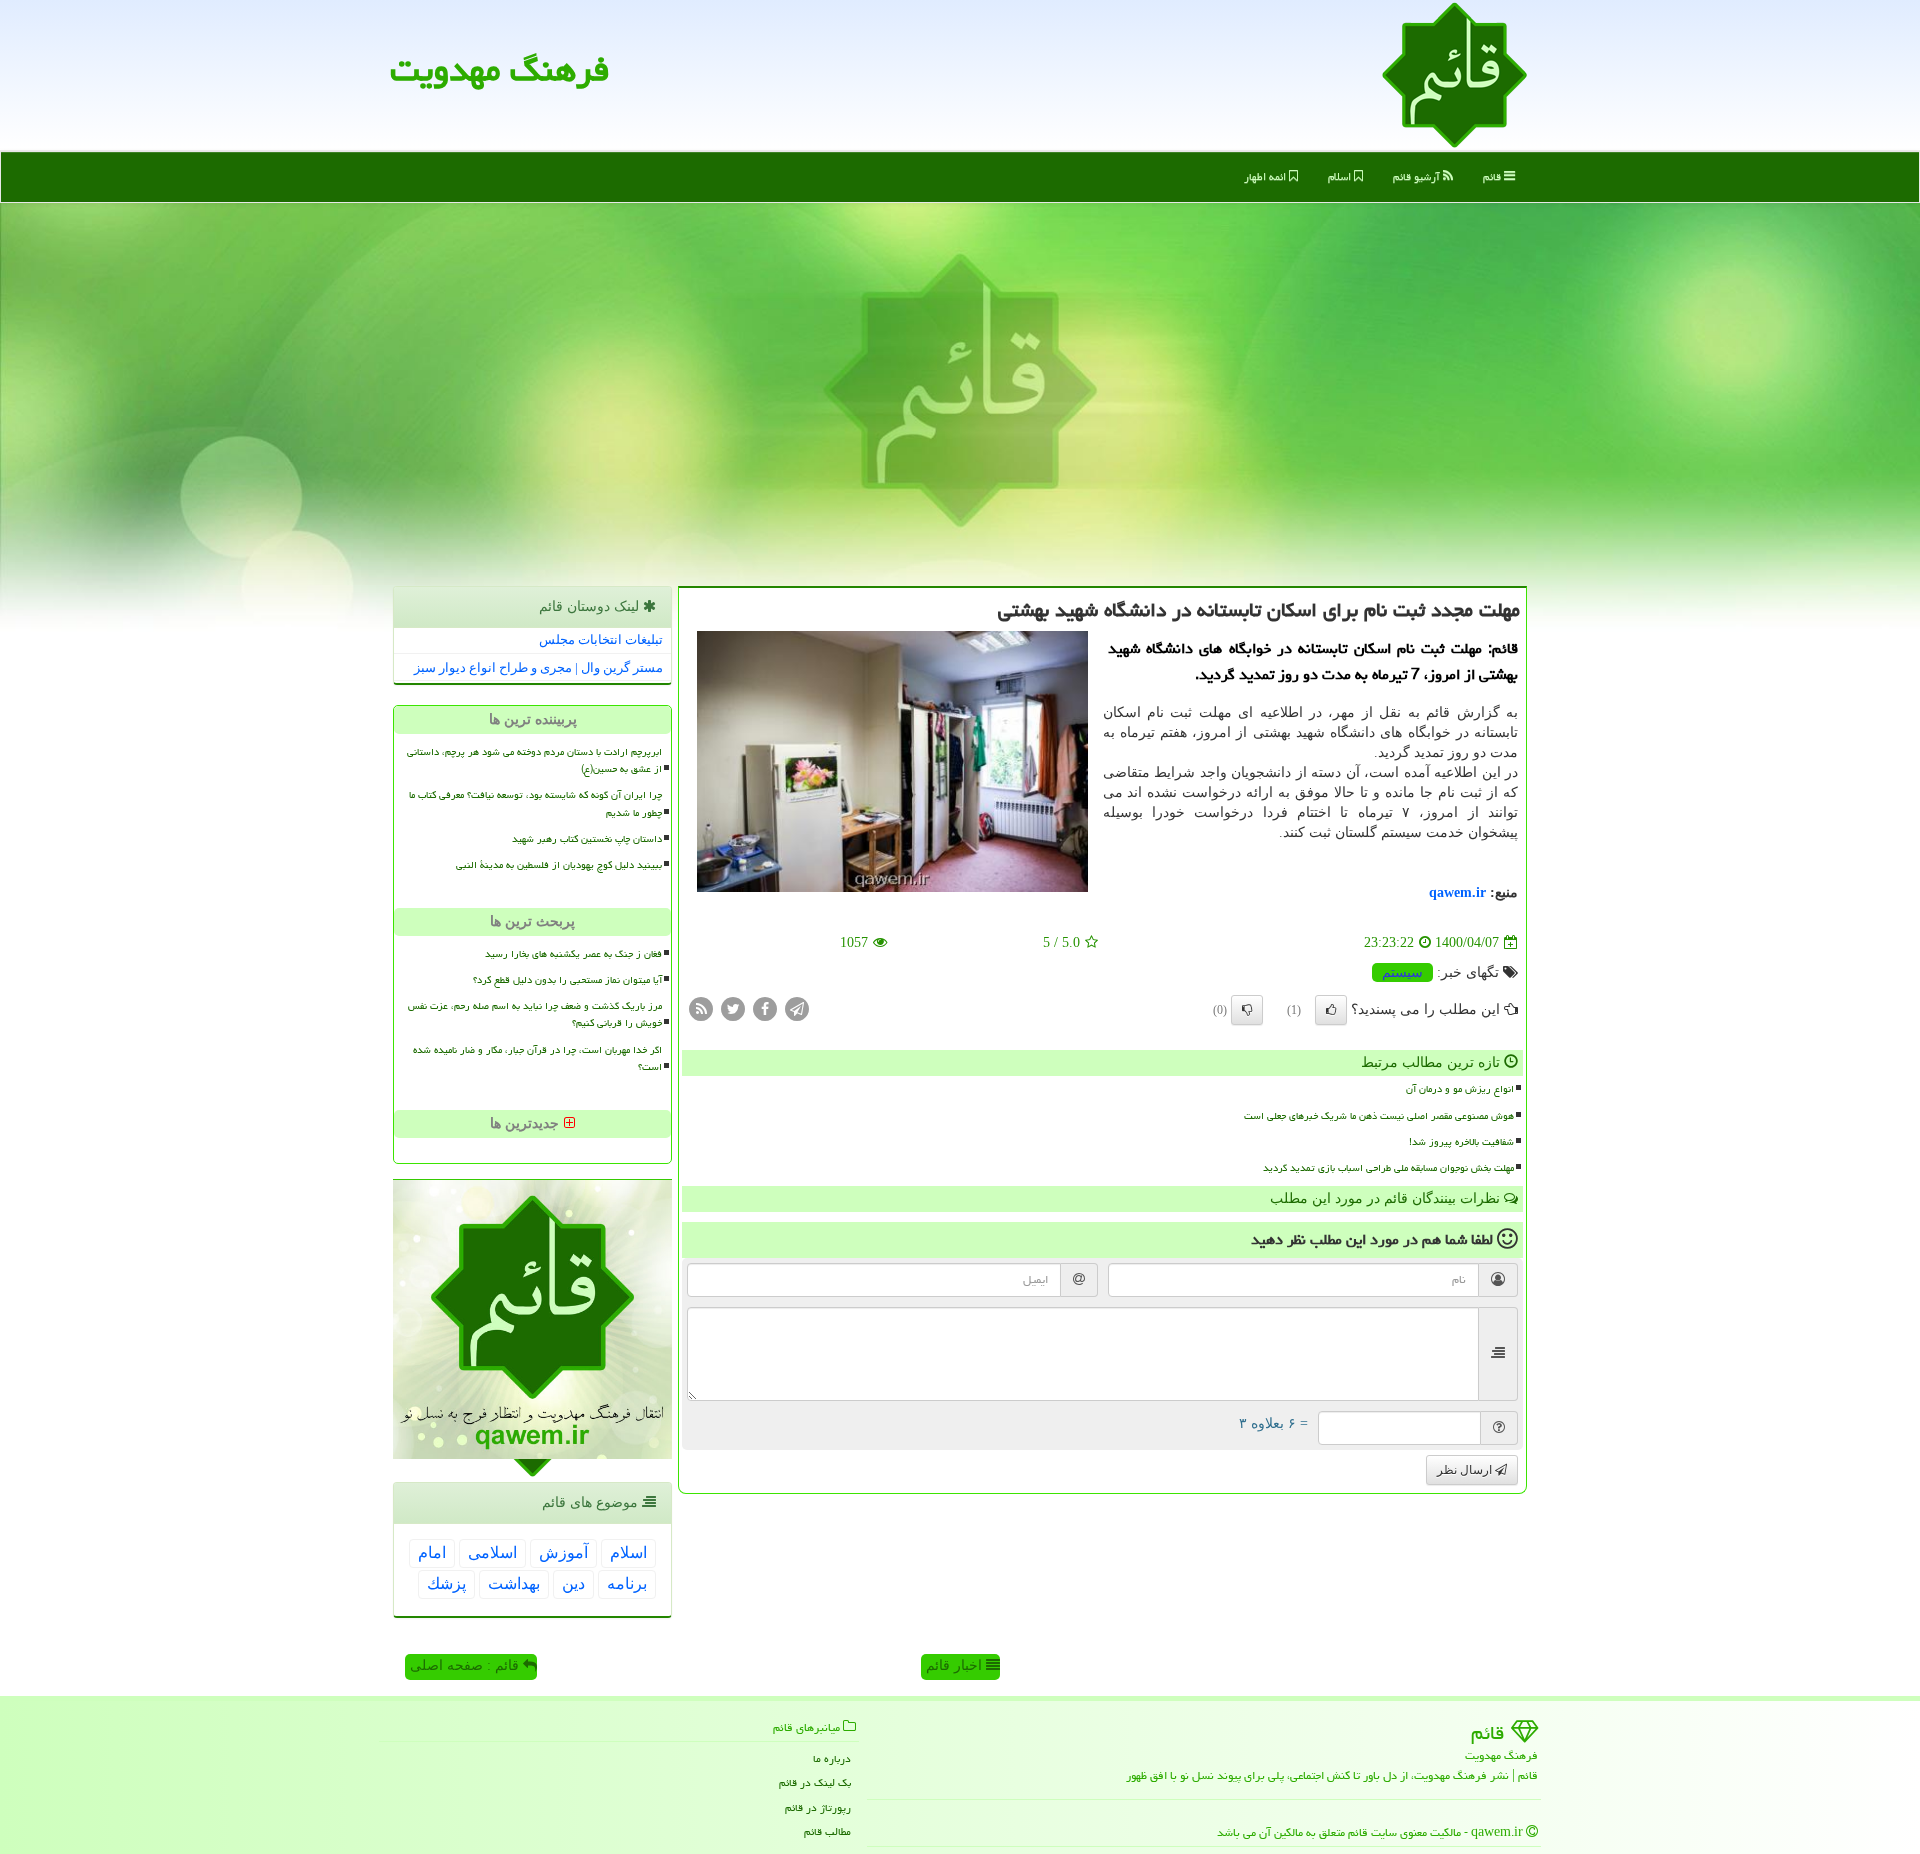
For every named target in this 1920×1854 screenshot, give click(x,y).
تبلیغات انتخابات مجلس (601, 639)
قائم (1493, 176)
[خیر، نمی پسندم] (1247, 1010)
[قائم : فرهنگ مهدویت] (1454, 73)
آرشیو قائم (1418, 176)
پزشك (446, 1583)
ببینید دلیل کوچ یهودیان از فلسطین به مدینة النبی (559, 865)
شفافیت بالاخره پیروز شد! (1461, 1142)
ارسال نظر (1466, 1470)
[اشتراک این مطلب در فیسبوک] (765, 1008)
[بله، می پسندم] (1331, 1010)
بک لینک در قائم (815, 1782)
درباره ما (832, 1758)
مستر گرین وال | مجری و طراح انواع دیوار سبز (538, 667)
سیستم (1402, 972)
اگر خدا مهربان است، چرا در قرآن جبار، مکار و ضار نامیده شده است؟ (537, 1058)
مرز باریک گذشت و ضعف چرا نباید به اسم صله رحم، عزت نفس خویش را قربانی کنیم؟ (535, 1014)
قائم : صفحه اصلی (466, 1665)
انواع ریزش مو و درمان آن (1460, 1089)
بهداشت (514, 1583)
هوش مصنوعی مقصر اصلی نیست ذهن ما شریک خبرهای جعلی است (1379, 1116)
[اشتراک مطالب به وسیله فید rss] (701, 1008)
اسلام (1341, 176)
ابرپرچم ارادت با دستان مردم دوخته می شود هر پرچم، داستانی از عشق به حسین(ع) (534, 760)
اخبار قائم (956, 1665)
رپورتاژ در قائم (818, 1807)
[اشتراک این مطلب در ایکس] (733, 1008)
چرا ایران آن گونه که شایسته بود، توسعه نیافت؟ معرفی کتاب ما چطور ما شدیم (535, 803)
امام (432, 1552)
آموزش (563, 1552)
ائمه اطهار (1266, 176)
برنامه (627, 1583)
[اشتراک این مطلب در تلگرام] (797, 1008)
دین (573, 1583)
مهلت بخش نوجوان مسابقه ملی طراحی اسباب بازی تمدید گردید (1388, 1168)
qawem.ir (1457, 892)
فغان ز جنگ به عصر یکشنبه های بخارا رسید (573, 954)
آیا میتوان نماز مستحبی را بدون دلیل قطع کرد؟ (567, 980)
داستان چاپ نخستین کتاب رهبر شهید (587, 839)
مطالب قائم (827, 1831)
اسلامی (492, 1552)
